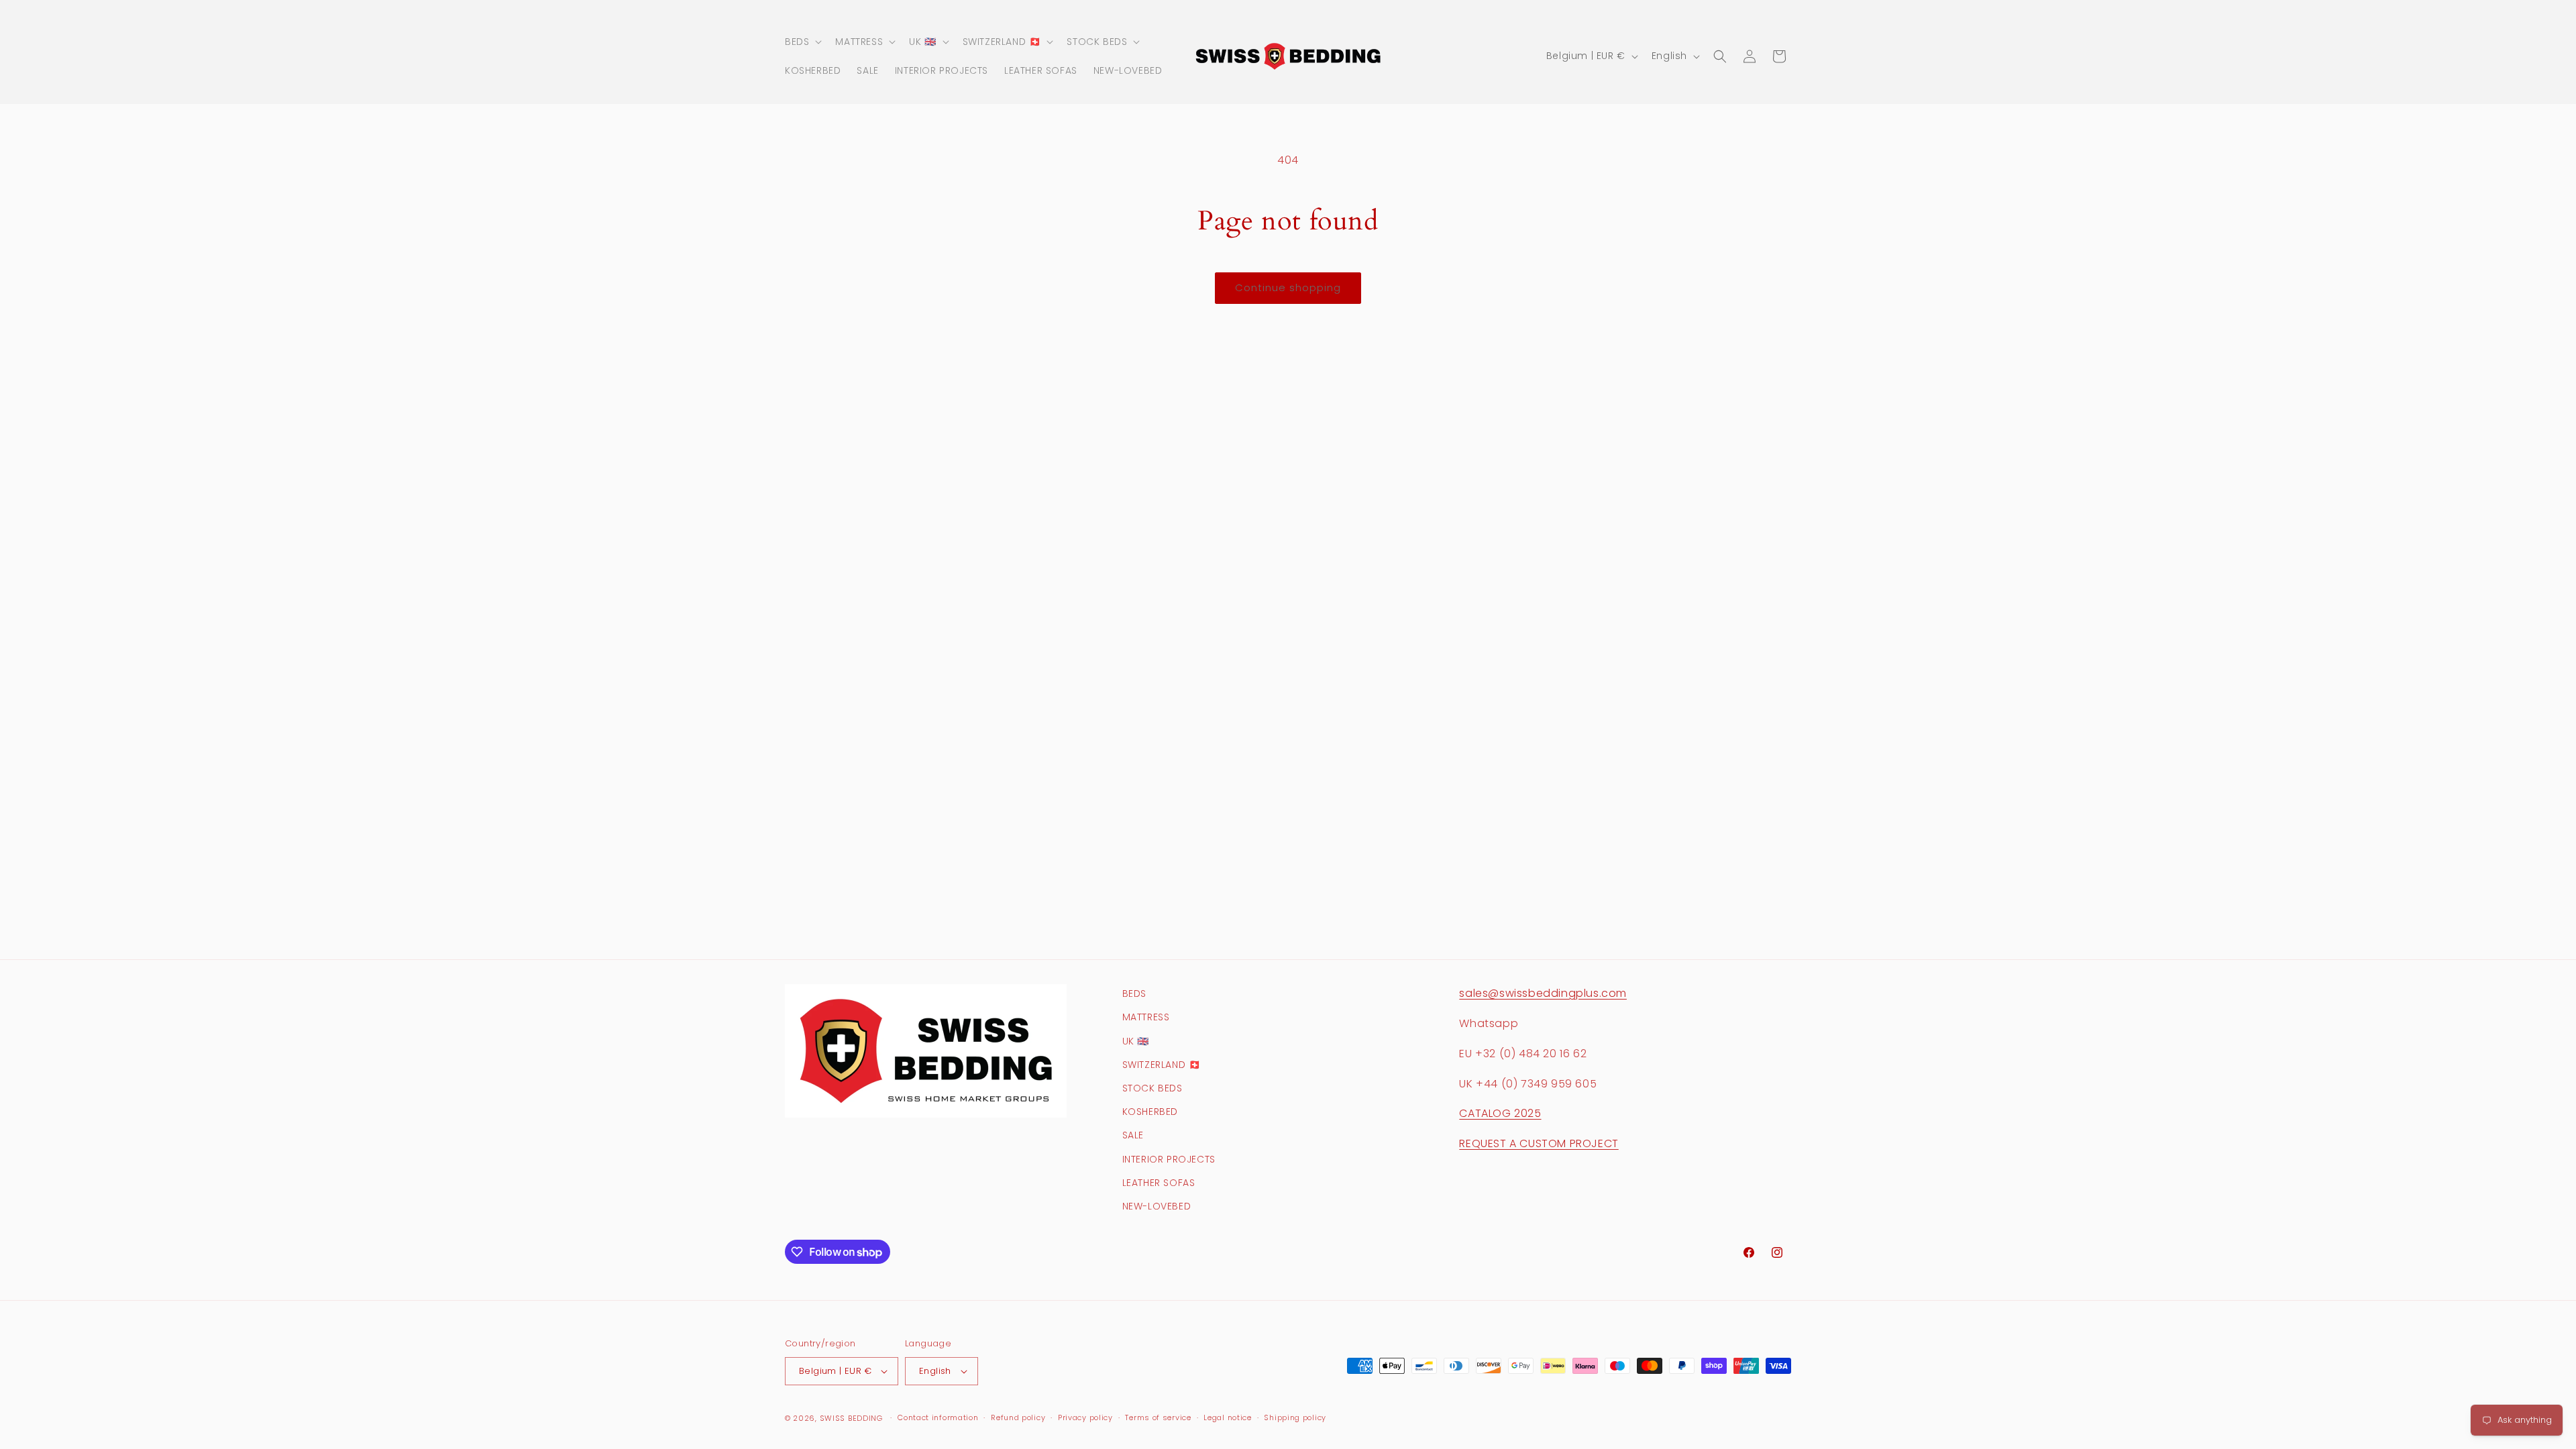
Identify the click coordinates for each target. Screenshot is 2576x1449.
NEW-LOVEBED (1157, 1206)
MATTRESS (1146, 1017)
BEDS (1134, 994)
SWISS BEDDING (851, 1418)
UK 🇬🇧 (1136, 1041)
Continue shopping (1288, 287)
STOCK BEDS (1152, 1088)
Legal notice (1227, 1417)
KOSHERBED (1150, 1112)
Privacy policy (1085, 1417)
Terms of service (1158, 1417)
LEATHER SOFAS (1159, 1183)
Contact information (938, 1417)
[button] (802, 42)
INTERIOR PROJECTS (1169, 1159)
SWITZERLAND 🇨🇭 (1162, 1065)
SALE (1133, 1135)
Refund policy (1018, 1417)
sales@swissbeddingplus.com (1543, 993)
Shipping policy (1295, 1417)
